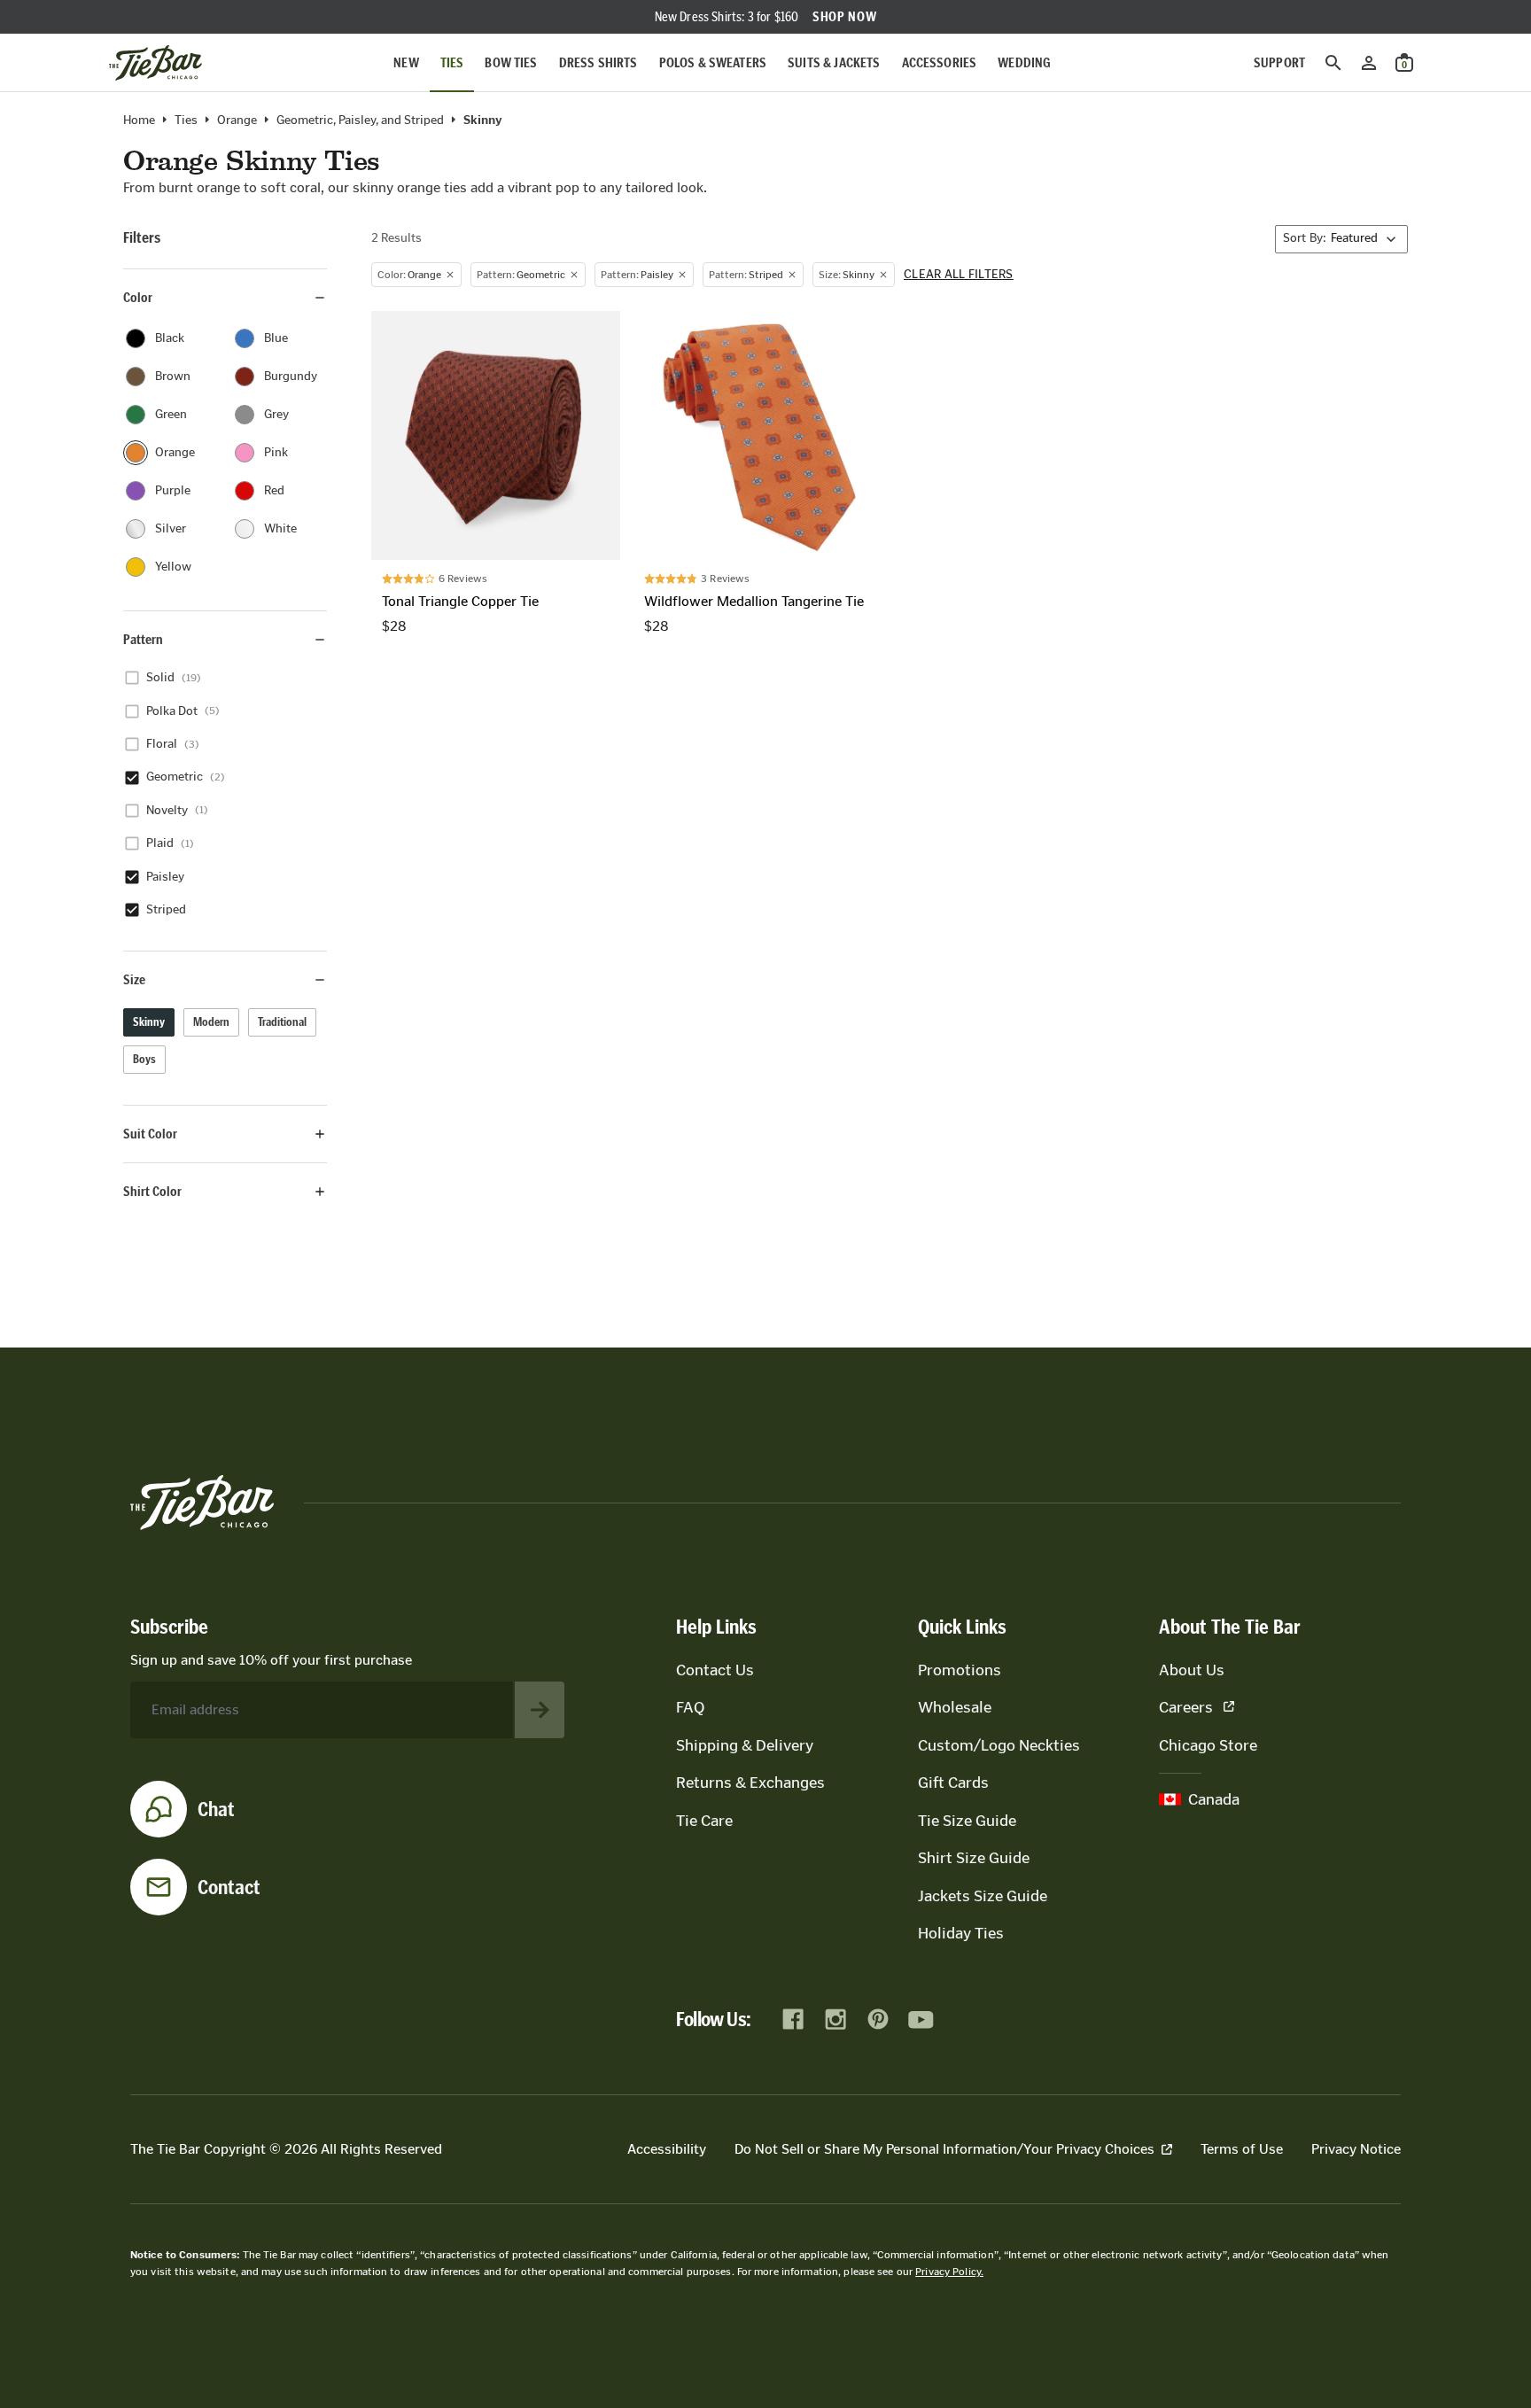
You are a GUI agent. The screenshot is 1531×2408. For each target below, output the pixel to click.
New (406, 62)
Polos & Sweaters (713, 62)
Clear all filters (959, 275)
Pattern (143, 639)
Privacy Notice (1356, 2149)
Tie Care (704, 1821)
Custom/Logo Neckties (999, 1745)
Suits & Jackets (834, 62)
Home (139, 120)
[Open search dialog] (1333, 63)
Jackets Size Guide (983, 1896)
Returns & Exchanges (750, 1783)
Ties (452, 62)
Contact (229, 1887)
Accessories (940, 62)
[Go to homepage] (155, 63)
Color (138, 297)
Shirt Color (152, 1191)
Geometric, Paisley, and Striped (360, 120)
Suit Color (150, 1134)
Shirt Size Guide (974, 1858)
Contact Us (715, 1670)
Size (134, 979)
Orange (237, 120)
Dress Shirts (598, 62)
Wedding (1024, 62)
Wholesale (955, 1707)
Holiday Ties (961, 1933)
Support (1279, 62)
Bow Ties (511, 62)
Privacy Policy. (949, 2272)
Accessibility (667, 2149)
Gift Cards (953, 1783)
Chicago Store (1208, 1745)
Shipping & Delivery (745, 1745)
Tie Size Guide (967, 1821)
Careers (1186, 1707)
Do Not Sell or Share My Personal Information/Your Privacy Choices (944, 2149)
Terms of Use (1242, 2149)
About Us (1192, 1670)
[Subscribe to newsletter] (540, 1710)
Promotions (960, 1670)
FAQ (690, 1707)
